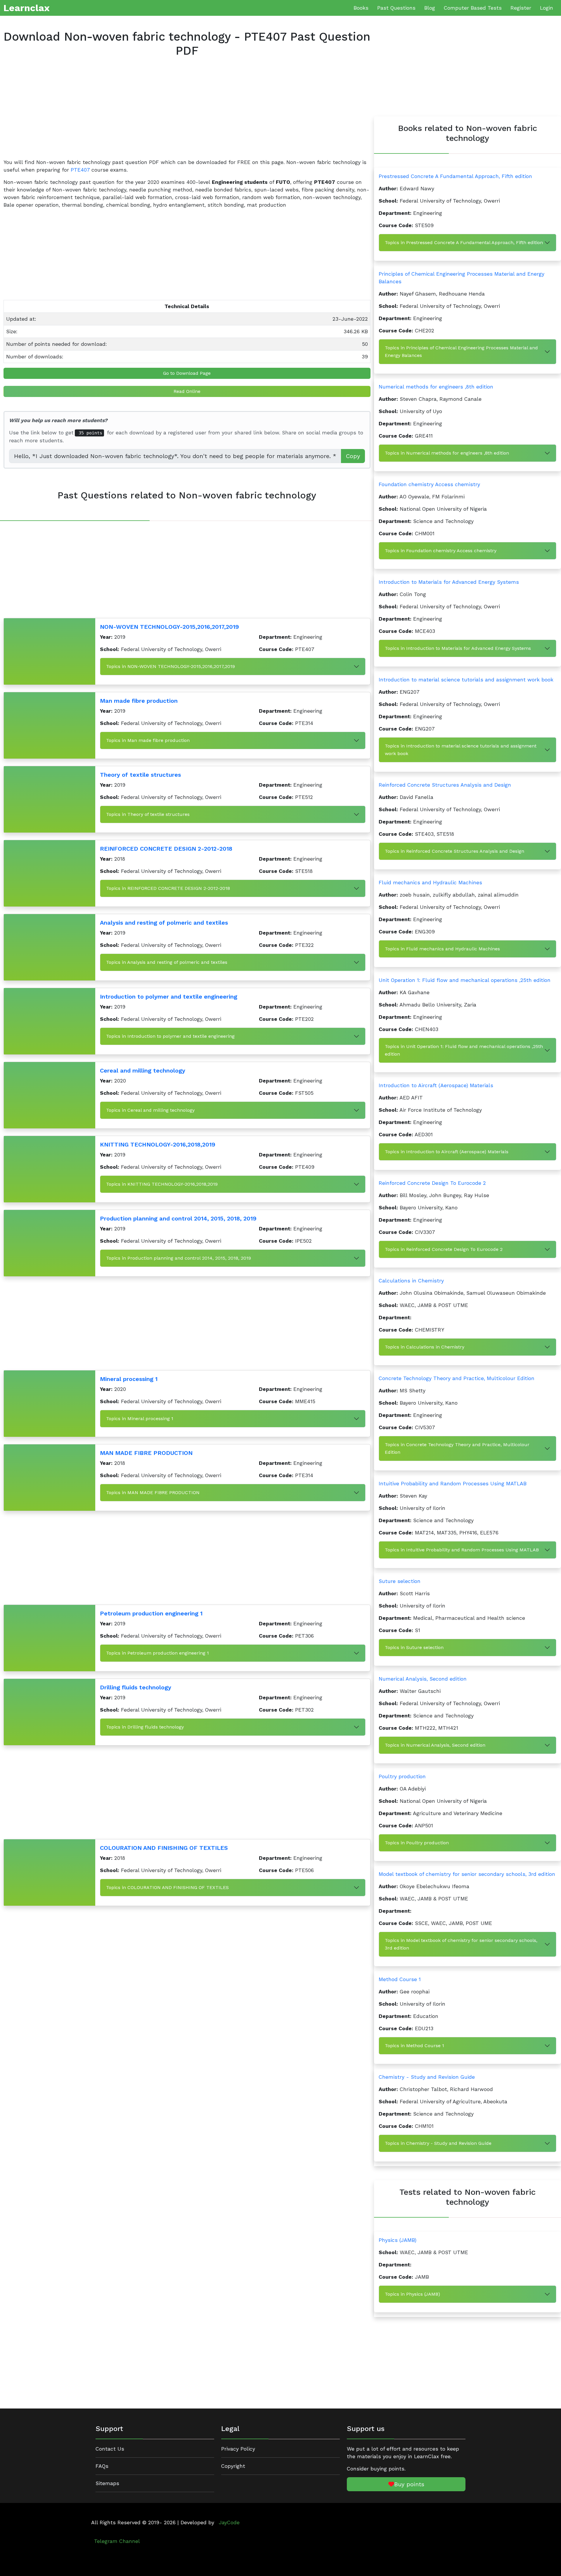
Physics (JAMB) (398, 2240)
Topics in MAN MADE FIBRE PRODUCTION (153, 1492)
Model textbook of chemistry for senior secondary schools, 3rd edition (467, 1874)
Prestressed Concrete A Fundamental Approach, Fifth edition (455, 176)
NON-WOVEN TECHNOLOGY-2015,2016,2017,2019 (169, 627)
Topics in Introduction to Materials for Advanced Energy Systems (458, 648)
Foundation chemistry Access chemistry (429, 484)
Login (547, 8)
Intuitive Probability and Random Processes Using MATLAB (453, 1484)
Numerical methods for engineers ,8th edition (436, 387)
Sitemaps (107, 2483)
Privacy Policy (238, 2449)
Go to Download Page (187, 373)
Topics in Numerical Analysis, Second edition (435, 1745)
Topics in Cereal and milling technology (150, 1110)
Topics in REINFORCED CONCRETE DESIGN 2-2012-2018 (168, 888)
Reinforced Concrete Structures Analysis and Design (445, 785)
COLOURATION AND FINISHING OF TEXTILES (164, 1848)
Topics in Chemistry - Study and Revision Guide (438, 2143)
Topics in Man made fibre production (148, 740)
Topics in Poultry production (417, 1843)
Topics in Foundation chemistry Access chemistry (441, 551)
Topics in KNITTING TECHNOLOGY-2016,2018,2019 (162, 1184)
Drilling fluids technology (136, 1687)
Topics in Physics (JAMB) (412, 2294)
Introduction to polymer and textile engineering (169, 997)
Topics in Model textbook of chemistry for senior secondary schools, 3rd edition (461, 1944)
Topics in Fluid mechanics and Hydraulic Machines (442, 949)
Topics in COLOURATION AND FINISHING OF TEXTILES (167, 1887)
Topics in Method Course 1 (414, 2046)
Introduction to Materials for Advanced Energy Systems (449, 582)
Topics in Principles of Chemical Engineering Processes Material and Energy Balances (461, 352)
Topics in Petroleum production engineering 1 (157, 1653)
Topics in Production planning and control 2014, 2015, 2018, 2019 (179, 1258)
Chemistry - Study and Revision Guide (427, 2077)
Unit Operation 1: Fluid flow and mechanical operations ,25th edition (465, 980)
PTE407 (80, 170)
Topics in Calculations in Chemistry (425, 1347)
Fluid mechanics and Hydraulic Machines (430, 883)
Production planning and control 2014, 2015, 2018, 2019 (178, 1218)
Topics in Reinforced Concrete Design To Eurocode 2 (444, 1249)
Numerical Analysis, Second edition (423, 1679)
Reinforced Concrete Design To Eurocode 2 (432, 1183)
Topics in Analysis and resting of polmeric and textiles (167, 962)
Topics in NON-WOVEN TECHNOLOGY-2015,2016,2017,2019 (170, 666)
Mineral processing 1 (129, 1379)
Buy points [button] (409, 2484)
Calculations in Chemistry (411, 1281)
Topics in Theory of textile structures (148, 814)
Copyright (233, 2466)
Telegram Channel (117, 2541)
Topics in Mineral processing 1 (140, 1419)
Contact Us (110, 2449)
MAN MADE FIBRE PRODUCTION (146, 1453)
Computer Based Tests (473, 8)
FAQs (102, 2466)
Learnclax (27, 8)
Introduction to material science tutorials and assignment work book (466, 680)
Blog (430, 8)
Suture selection (400, 1581)
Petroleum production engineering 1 (151, 1613)
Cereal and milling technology (143, 1071)
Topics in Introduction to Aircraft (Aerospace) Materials (447, 1152)
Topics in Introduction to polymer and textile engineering (170, 1036)
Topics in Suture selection (414, 1647)
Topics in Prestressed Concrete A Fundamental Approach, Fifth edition (464, 242)
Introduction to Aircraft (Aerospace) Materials (436, 1085)
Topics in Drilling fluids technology (145, 1727)
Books (361, 8)
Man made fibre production (139, 701)
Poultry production (402, 1776)
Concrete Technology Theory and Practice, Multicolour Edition (457, 1378)
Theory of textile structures (140, 775)
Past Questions (396, 8)
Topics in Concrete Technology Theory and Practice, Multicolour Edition (457, 1448)
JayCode (229, 2523)
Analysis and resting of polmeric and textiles (164, 923)
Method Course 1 (400, 1979)
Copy (353, 456)
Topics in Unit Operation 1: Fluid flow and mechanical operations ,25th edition (464, 1050)
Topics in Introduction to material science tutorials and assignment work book (461, 750)
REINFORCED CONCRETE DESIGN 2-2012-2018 (166, 849)
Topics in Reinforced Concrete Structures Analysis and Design (454, 851)
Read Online (187, 391)
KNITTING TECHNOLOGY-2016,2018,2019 (158, 1144)
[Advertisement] (179, 113)
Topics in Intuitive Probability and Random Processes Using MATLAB (462, 1550)
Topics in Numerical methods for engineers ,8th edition (447, 453)
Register (521, 8)
